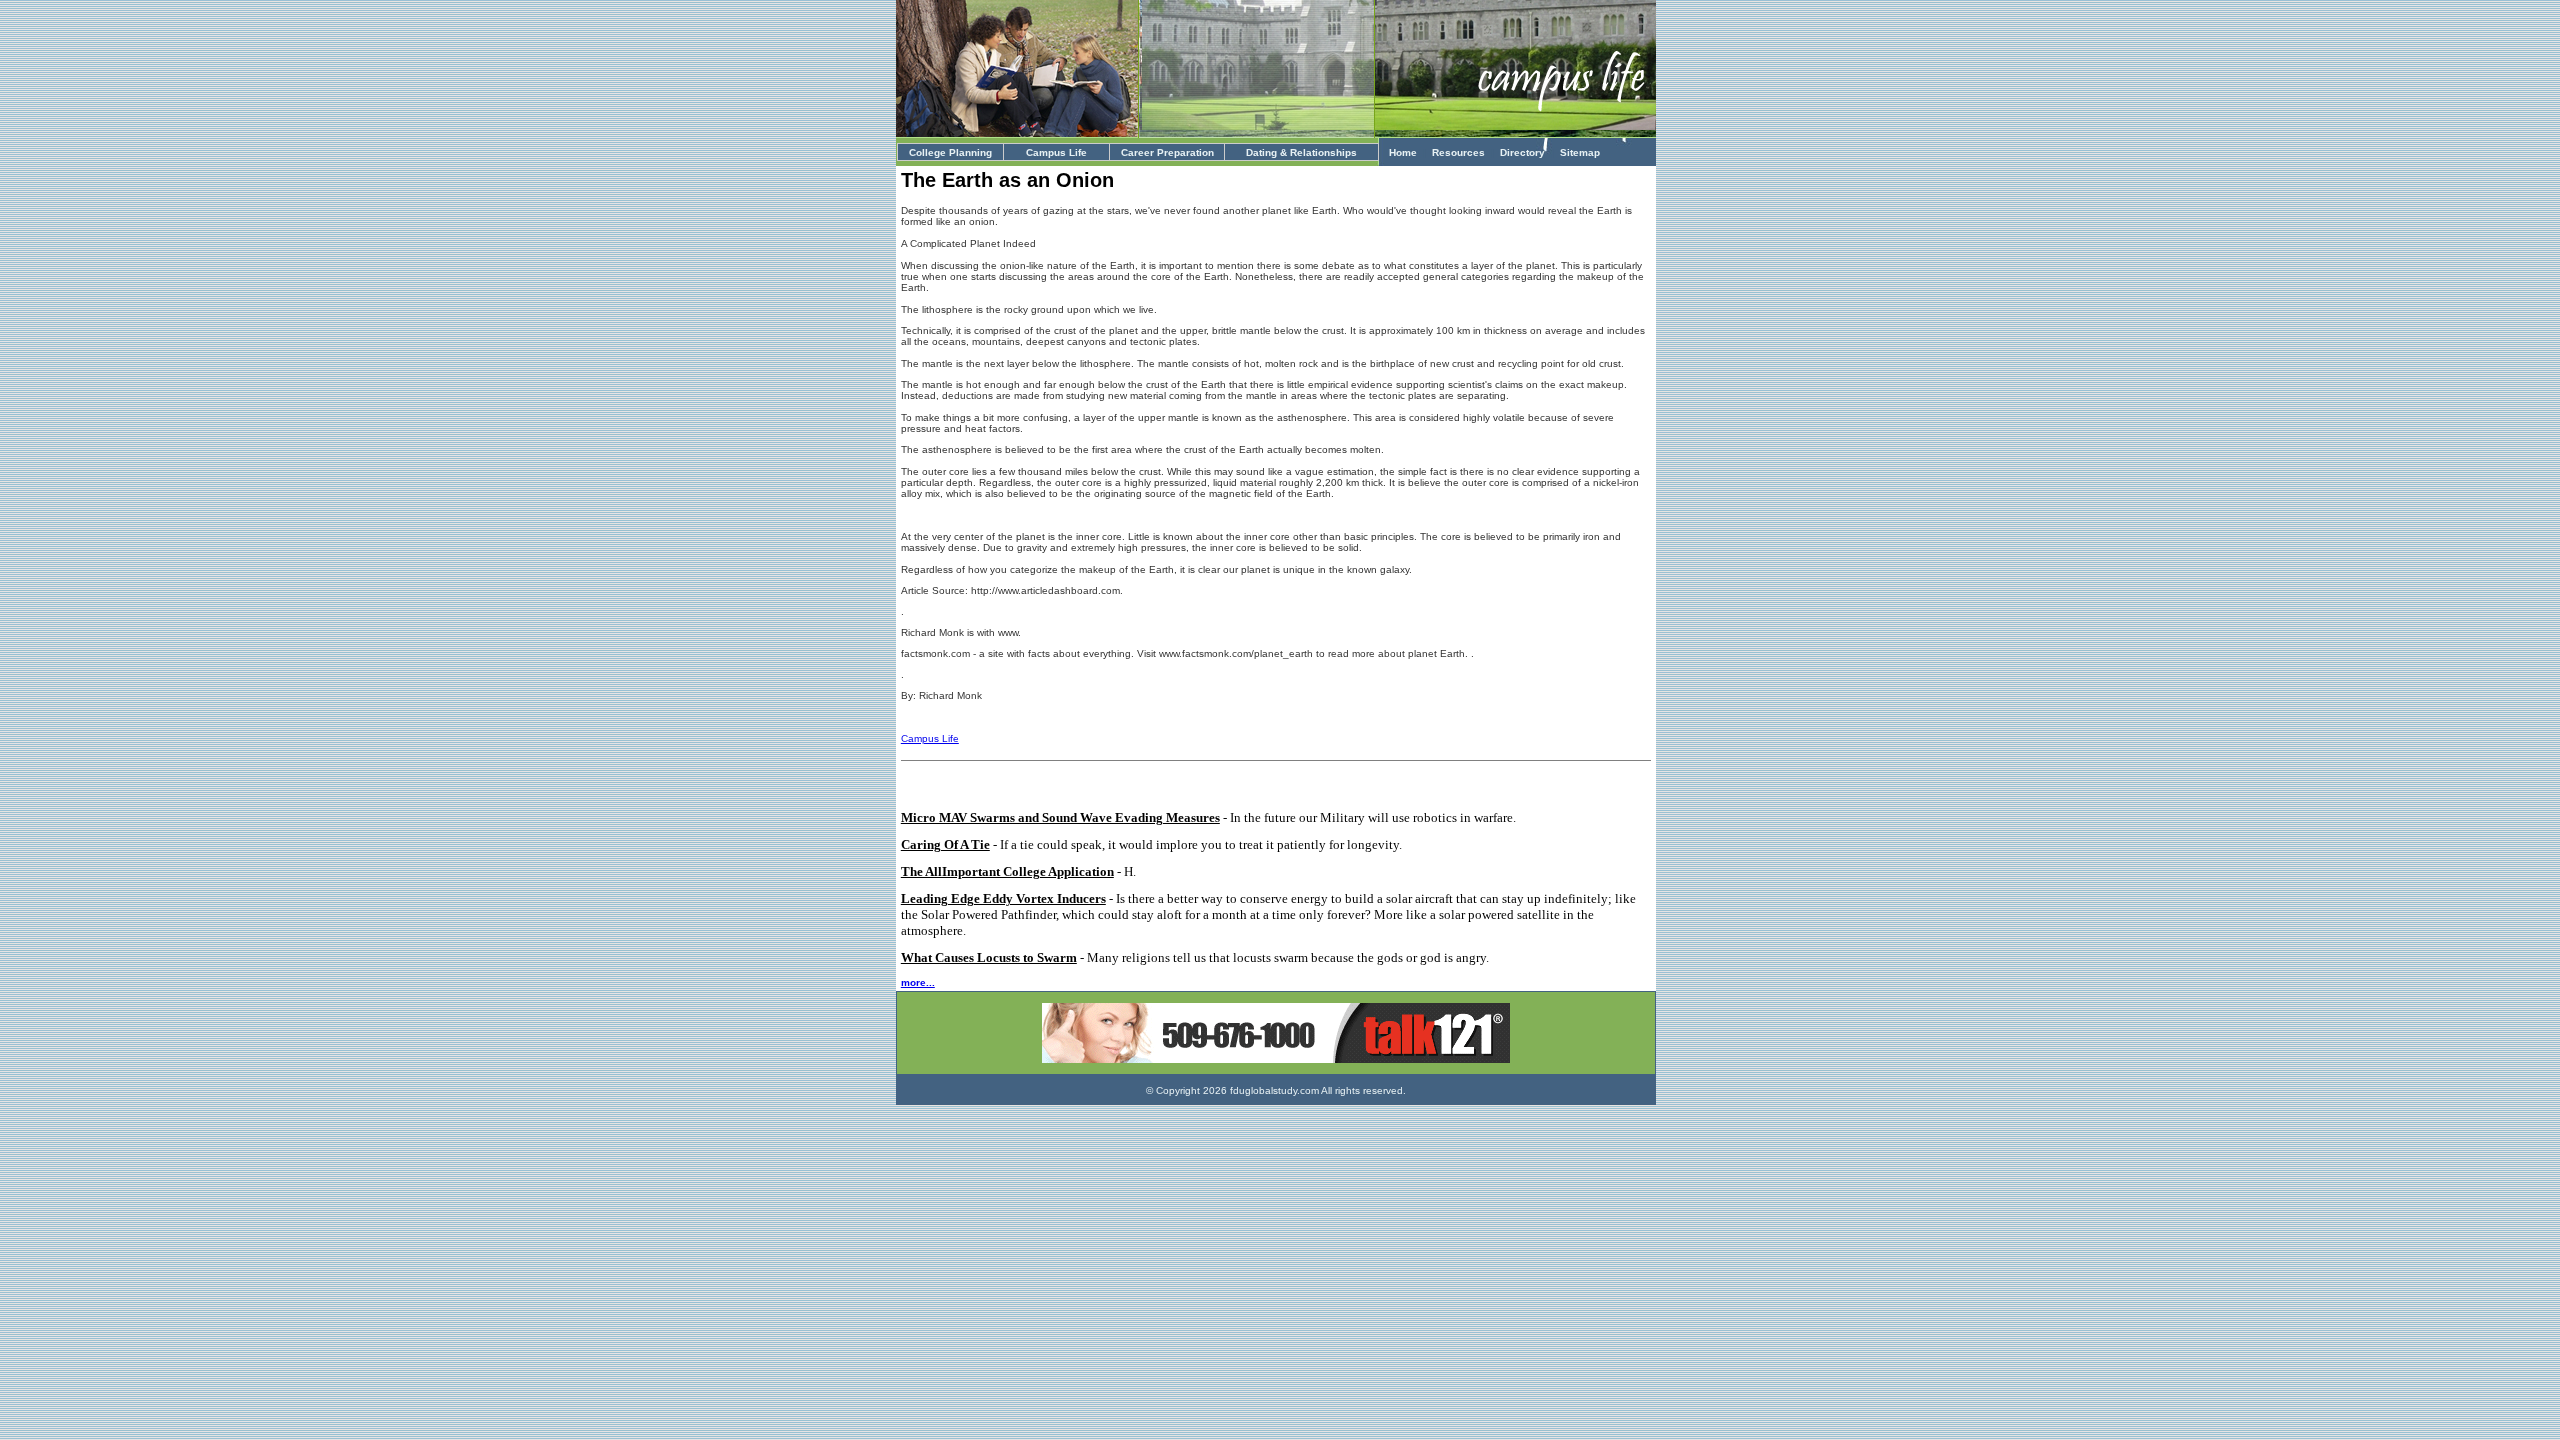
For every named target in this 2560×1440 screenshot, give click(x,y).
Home (1403, 152)
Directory (1522, 152)
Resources (1458, 152)
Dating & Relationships (1301, 152)
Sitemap (1580, 152)
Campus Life (1056, 152)
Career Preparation (1167, 152)
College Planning (950, 152)
